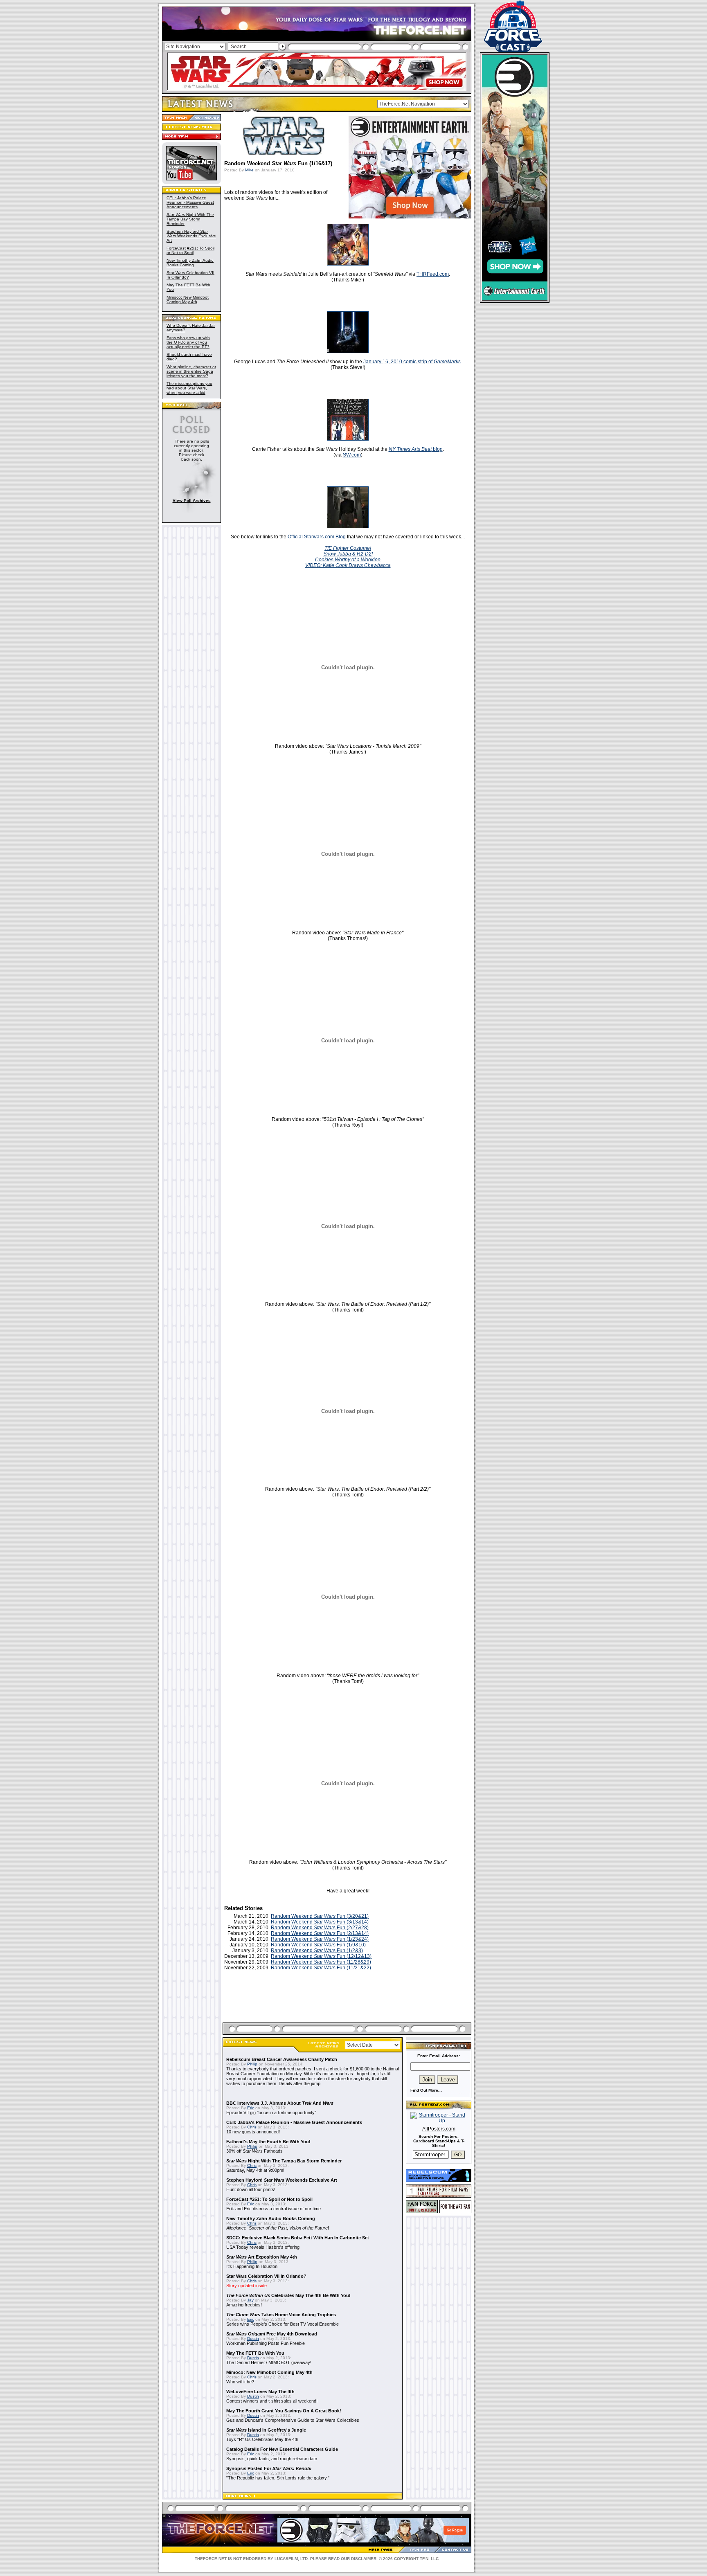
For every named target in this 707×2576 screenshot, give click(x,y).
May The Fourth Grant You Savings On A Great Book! (284, 2411)
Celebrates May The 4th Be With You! (288, 2295)
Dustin (253, 2339)
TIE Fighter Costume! (348, 548)
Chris (252, 2127)
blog (416, 449)
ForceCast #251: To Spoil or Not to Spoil (190, 250)
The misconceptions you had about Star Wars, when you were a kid (189, 388)
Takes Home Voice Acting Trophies (281, 2315)
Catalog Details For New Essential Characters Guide (282, 2449)
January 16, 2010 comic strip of (412, 362)
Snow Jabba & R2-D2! (348, 554)
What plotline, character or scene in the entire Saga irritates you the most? (191, 371)
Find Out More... (426, 2090)
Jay (250, 2300)
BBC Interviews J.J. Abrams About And (280, 2103)
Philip (252, 2064)
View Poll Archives (192, 501)
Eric (251, 2108)
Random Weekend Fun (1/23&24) (320, 1939)
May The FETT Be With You (255, 2353)
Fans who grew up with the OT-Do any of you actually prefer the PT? (188, 342)
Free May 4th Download (272, 2334)
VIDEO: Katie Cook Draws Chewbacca (348, 565)
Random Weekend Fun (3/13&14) (320, 1922)
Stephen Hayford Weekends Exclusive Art (191, 236)
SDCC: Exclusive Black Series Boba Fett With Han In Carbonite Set (298, 2238)
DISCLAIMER (364, 2559)
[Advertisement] (348, 2006)
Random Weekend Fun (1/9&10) (318, 1945)
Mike (249, 170)
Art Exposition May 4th (262, 2257)
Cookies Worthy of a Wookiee (348, 560)
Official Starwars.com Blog (317, 537)
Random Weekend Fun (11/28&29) (321, 1962)
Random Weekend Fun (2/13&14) (320, 1933)
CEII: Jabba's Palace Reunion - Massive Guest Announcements (190, 202)
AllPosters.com (439, 2129)
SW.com (352, 455)
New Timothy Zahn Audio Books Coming (190, 263)
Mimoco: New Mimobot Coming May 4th (188, 299)
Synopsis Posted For (269, 2468)
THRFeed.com (433, 274)
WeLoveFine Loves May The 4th (260, 2392)
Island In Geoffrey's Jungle (266, 2430)
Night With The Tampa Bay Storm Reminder (190, 219)
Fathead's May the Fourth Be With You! (268, 2142)
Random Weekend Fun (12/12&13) (321, 1956)
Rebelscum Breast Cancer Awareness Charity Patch (282, 2059)
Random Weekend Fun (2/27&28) (320, 1928)
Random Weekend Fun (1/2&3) (317, 1951)
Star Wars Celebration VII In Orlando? (266, 2276)
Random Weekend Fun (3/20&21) (320, 1916)
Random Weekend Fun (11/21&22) (321, 1968)
